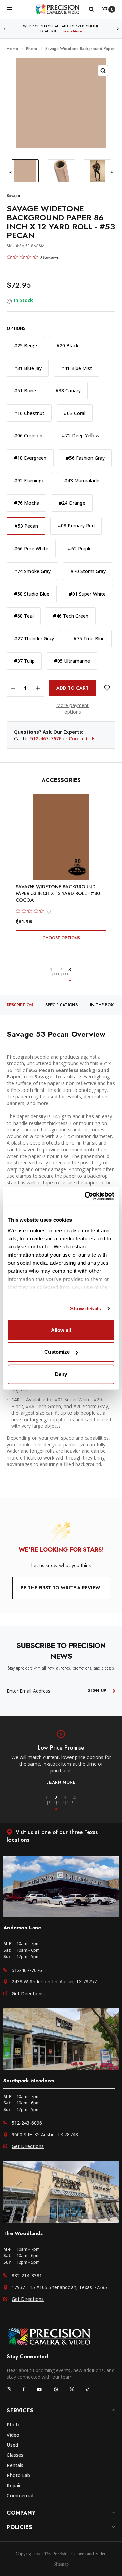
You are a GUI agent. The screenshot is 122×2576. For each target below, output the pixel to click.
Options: (17, 329)
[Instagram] (9, 2389)
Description (20, 1005)
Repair (14, 2485)
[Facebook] (24, 2389)
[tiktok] (88, 2389)
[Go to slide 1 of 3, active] (55, 975)
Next (118, 29)
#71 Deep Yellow (80, 435)
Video (13, 2435)
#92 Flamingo (29, 481)
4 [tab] (75, 1803)
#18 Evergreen (30, 458)
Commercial (20, 2495)
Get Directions (28, 1993)
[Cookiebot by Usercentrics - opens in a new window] (86, 1196)
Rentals (15, 2465)
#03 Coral (75, 413)
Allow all (61, 1330)
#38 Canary (68, 390)
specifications (61, 1005)
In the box (102, 1005)
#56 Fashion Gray (85, 458)
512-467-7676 (46, 739)
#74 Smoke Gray (32, 571)
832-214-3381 (27, 2275)
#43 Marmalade (82, 481)
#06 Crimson (28, 435)
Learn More (72, 31)
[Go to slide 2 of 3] (64, 975)
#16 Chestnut (29, 413)
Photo (14, 2425)
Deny (61, 1374)
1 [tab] (51, 1803)
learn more (61, 1782)
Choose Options (61, 938)
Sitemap (61, 2564)
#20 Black (67, 346)
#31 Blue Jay (28, 368)
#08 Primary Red (76, 525)
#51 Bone (25, 390)
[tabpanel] (61, 1758)
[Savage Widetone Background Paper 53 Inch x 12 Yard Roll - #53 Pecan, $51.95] (61, 837)
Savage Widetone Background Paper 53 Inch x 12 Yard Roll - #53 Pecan (58, 893)
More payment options (73, 708)
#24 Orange (72, 503)
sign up (97, 1691)
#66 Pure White (31, 548)
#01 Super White (87, 594)
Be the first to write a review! (61, 1588)
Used (12, 2445)
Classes (15, 2455)
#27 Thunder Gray (34, 639)
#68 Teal (24, 616)
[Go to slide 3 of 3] (70, 975)
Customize (57, 1352)
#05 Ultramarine (72, 661)
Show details (86, 1308)
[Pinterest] (56, 2389)
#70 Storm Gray (88, 571)
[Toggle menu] (9, 9)
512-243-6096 (27, 2123)
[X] (72, 2389)
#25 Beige (25, 346)
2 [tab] (60, 1803)
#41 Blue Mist (77, 368)
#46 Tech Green (71, 616)
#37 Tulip (24, 661)
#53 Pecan (26, 526)
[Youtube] (39, 2389)
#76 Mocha (27, 503)
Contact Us (82, 739)
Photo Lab (18, 2475)
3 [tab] (69, 1803)
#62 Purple (80, 548)
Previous (4, 29)
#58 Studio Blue (32, 594)
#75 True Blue (89, 639)
